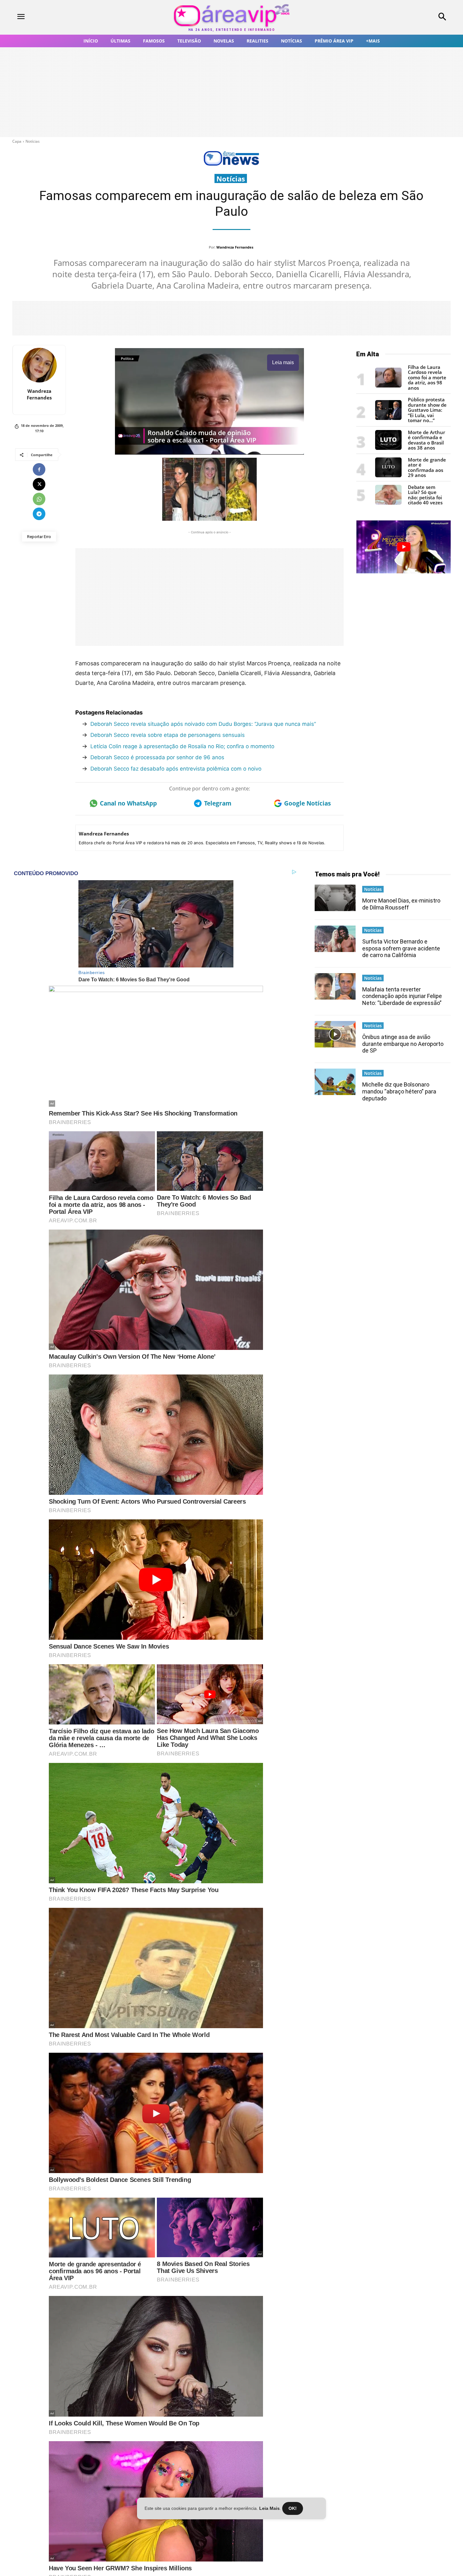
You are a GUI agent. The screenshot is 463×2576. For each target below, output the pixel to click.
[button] (402, 17)
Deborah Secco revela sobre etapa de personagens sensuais (168, 735)
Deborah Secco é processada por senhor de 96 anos (157, 757)
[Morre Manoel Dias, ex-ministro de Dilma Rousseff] (335, 898)
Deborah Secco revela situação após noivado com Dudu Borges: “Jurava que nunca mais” (203, 724)
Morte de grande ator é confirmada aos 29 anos (427, 468)
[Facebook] (39, 469)
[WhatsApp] (39, 499)
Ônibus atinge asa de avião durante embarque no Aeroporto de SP (403, 1044)
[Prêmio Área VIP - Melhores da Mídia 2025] (403, 547)
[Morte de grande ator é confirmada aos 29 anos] (388, 476)
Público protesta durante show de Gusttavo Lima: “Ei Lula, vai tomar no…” (427, 410)
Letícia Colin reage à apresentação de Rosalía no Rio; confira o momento (182, 746)
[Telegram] (39, 514)
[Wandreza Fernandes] (39, 365)
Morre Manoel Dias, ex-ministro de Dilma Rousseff (401, 904)
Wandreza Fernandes (235, 247)
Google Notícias (307, 803)
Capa (17, 141)
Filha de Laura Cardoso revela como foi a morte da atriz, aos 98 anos (427, 377)
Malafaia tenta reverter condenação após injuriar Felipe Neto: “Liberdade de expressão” (402, 996)
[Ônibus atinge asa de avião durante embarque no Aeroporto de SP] (335, 1034)
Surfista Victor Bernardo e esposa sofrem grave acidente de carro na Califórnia (401, 948)
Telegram (218, 803)
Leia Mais (269, 2508)
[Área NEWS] (231, 164)
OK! (293, 2508)
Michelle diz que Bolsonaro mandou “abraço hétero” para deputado (399, 1091)
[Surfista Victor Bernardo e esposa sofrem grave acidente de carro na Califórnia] (335, 939)
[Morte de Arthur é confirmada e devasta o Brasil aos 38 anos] (388, 448)
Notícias (33, 141)
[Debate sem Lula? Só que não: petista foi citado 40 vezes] (388, 503)
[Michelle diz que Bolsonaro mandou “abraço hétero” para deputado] (335, 1082)
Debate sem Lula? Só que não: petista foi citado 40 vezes (425, 495)
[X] (39, 484)
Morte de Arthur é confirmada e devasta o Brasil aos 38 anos (426, 440)
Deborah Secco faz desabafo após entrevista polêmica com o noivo (176, 769)
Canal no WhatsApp (128, 803)
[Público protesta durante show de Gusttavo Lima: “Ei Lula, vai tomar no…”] (388, 418)
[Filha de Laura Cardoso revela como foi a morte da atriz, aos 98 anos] (388, 386)
